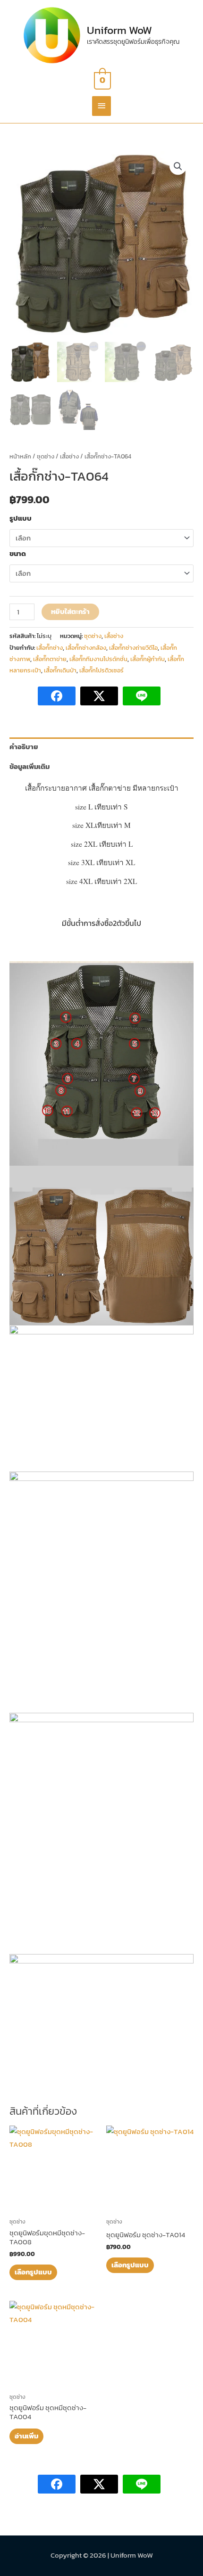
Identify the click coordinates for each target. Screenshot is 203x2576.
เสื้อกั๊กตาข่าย (50, 659)
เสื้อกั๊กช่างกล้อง (86, 648)
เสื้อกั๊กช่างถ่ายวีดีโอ (133, 648)
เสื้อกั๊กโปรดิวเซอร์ (101, 670)
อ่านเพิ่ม (26, 2436)
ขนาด (18, 554)
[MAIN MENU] (101, 106)
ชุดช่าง (46, 456)
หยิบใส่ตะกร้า (70, 612)
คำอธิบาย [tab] (24, 747)
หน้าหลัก (20, 456)
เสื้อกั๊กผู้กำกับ (148, 659)
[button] (178, 166)
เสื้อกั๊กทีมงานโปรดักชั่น (98, 659)
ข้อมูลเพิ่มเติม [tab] (30, 767)
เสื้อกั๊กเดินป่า (60, 670)
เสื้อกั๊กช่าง (50, 648)
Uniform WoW (119, 30)
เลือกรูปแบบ (33, 2272)
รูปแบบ (21, 518)
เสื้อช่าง (69, 456)
